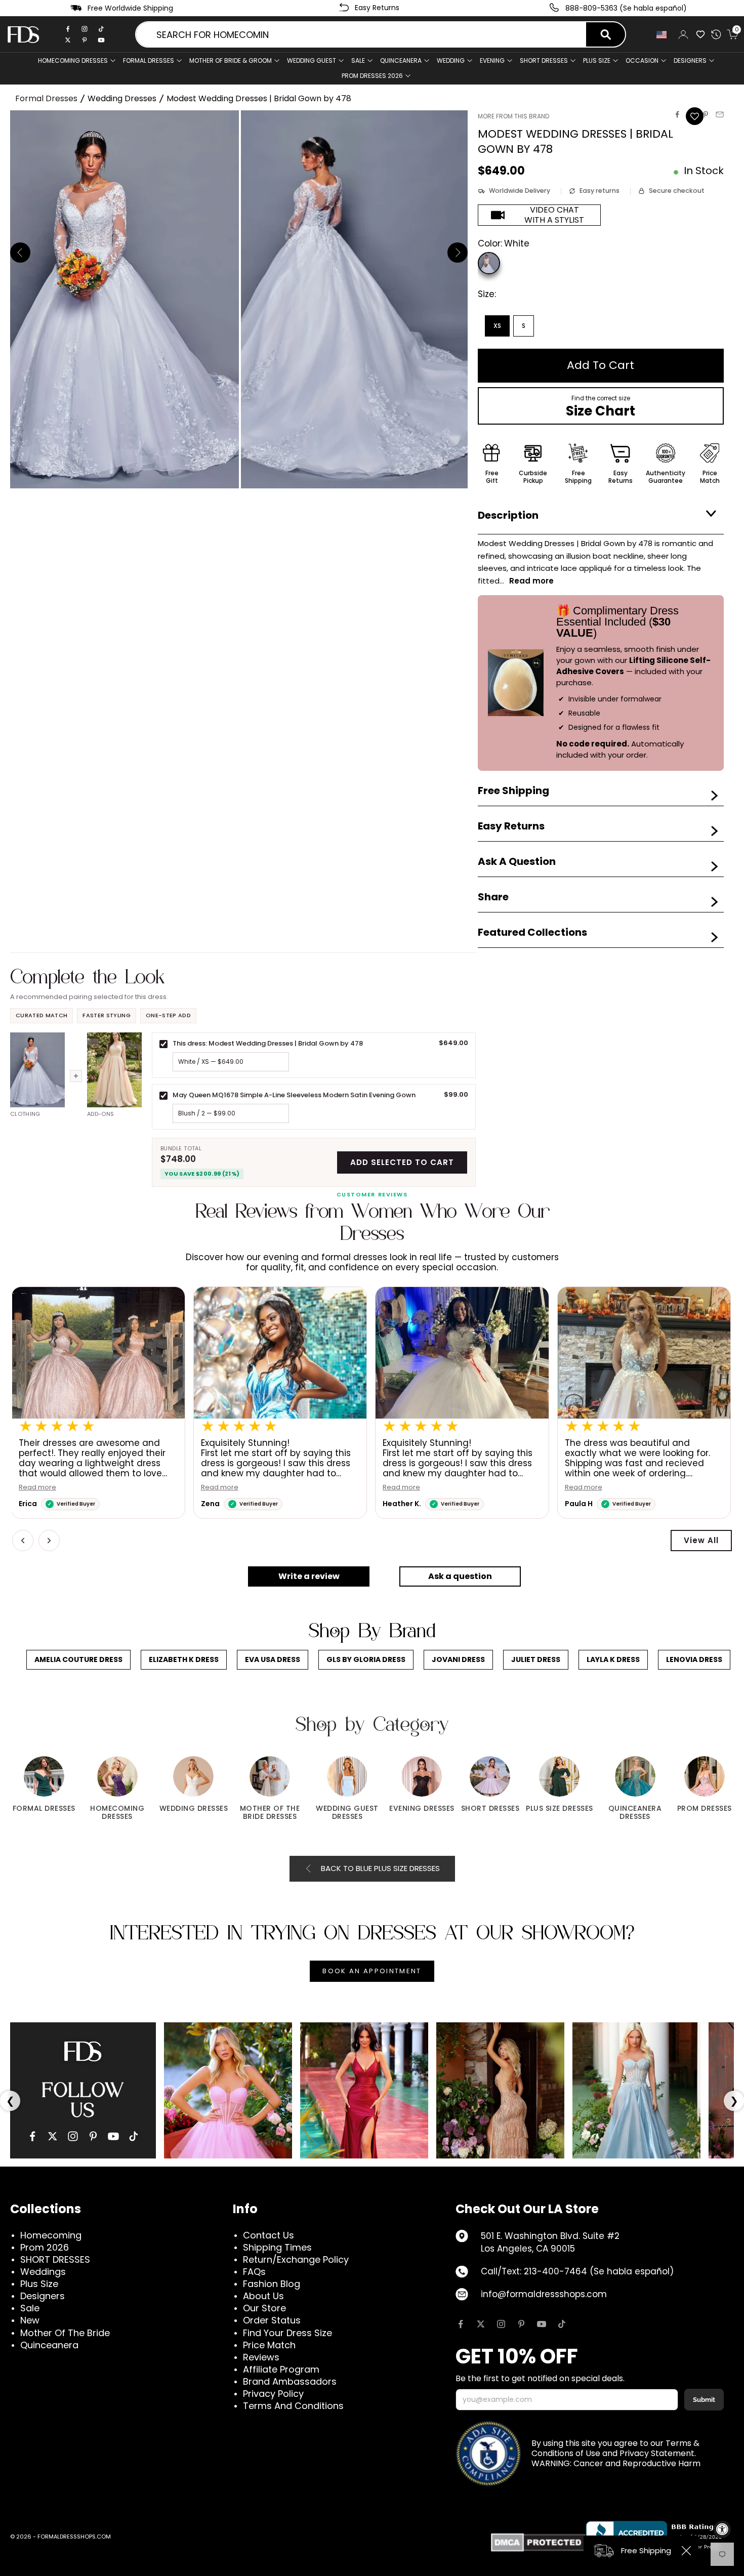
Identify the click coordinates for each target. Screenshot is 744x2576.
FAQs (254, 2272)
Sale (358, 60)
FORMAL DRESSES (149, 60)
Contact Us (268, 2235)
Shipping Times (277, 2247)
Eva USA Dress (273, 1659)
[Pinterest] (85, 40)
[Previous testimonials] (23, 1541)
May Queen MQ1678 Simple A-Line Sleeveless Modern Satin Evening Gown (294, 1095)
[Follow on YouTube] (542, 2324)
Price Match (269, 2345)
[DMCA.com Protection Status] (538, 2542)
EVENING (492, 60)
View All (701, 1540)
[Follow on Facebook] (461, 2324)
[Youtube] (101, 40)
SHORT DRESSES (544, 60)
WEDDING (451, 60)
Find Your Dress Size (287, 2333)
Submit (704, 2400)
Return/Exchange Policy (296, 2259)
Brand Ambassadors (290, 2381)
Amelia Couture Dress (78, 1659)
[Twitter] (68, 40)
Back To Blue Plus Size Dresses (380, 1868)
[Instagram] (85, 29)
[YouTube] (113, 2136)
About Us (263, 2296)
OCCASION (642, 60)
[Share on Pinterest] (706, 114)
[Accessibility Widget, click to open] (722, 2529)
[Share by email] (720, 114)
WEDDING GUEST (312, 60)
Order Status (272, 2320)
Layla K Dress (613, 1659)
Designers (43, 2296)
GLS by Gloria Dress (366, 1659)
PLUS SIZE (597, 60)
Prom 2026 (45, 2247)
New (30, 2320)
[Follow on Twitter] (481, 2324)
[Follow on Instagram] (501, 2324)
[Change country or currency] (662, 35)
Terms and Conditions (293, 2406)
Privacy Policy (273, 2394)
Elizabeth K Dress (184, 1659)
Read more (241, 1488)
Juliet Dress (536, 1659)
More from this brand (513, 116)
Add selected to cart (402, 1162)
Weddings (43, 2272)
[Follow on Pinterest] (521, 2324)
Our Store (264, 2308)
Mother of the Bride (65, 2333)
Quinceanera (49, 2345)
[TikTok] (101, 29)
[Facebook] (68, 29)
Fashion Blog (272, 2284)
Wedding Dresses (122, 98)
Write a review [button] (309, 1576)
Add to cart (601, 365)
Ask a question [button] (460, 1576)
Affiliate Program (281, 2369)
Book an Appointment (372, 1971)
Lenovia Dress (694, 1659)
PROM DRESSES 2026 (372, 76)
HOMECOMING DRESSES (73, 60)
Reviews (261, 2357)
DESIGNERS (690, 60)
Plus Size (39, 2284)
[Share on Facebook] (677, 114)
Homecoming (51, 2235)
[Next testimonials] (49, 1541)
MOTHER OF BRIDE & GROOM (231, 60)
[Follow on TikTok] (562, 2324)
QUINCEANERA (401, 60)
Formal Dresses (46, 98)
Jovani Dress (458, 1659)
